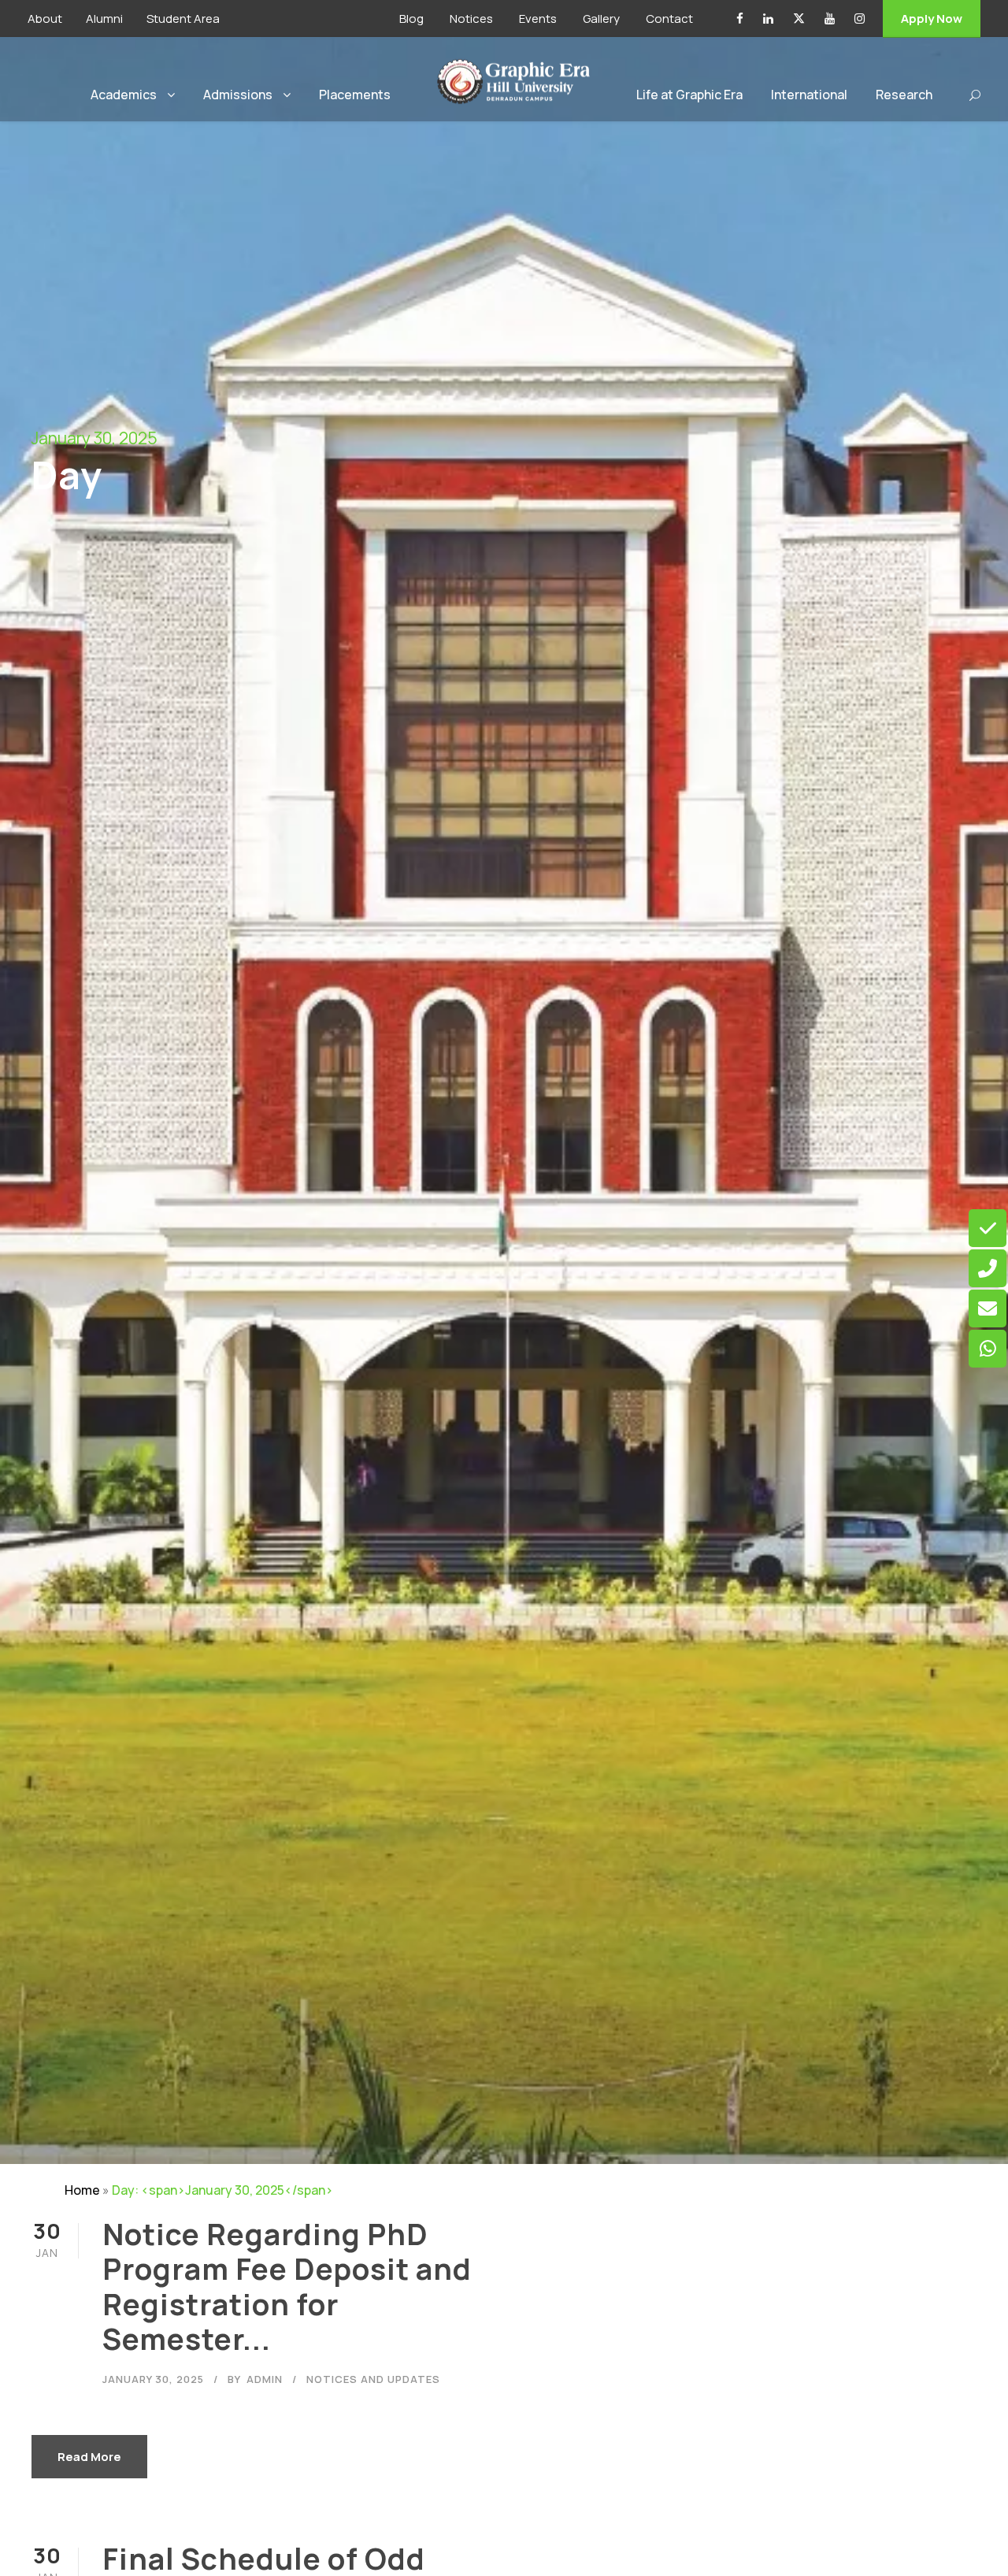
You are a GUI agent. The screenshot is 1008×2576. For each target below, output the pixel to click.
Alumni (104, 19)
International (809, 95)
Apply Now (932, 19)
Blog (411, 19)
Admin (265, 2379)
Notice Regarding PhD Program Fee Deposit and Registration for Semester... (287, 2286)
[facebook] (740, 19)
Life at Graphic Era (689, 95)
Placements (355, 95)
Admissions (238, 95)
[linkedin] (768, 19)
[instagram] (860, 19)
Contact (669, 19)
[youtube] (830, 19)
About (45, 19)
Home (82, 2190)
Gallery (601, 19)
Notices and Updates (373, 2379)
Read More (89, 2457)
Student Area (183, 19)
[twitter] (799, 19)
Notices (471, 19)
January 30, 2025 (153, 2379)
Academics (124, 95)
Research (904, 95)
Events (538, 19)
